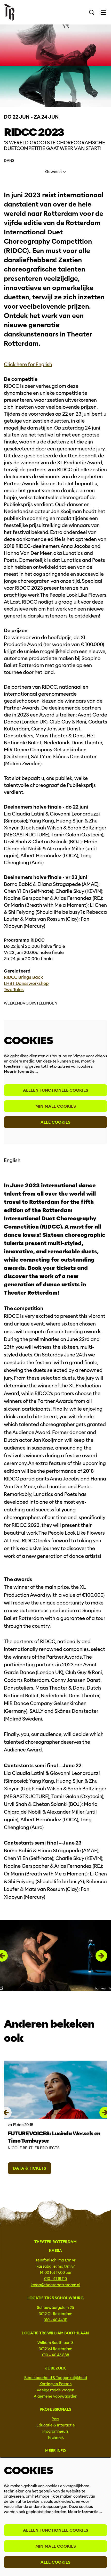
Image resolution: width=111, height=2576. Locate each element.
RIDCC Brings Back (23, 977)
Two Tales (14, 990)
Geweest (54, 172)
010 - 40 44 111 (55, 2320)
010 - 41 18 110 (55, 2279)
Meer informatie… (21, 1072)
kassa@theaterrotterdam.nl (55, 2285)
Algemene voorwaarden (56, 2396)
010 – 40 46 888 (56, 2355)
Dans (9, 161)
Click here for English (28, 364)
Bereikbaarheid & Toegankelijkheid (56, 2378)
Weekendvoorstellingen (31, 1003)
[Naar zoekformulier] (92, 12)
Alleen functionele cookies (56, 1090)
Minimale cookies (56, 1106)
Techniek (56, 2438)
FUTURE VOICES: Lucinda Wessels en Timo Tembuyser (54, 2137)
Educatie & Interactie (56, 2425)
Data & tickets (30, 2168)
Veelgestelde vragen (55, 2390)
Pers (55, 2419)
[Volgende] (101, 1956)
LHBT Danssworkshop (26, 984)
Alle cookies (55, 1122)
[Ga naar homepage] (9, 12)
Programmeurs (55, 2431)
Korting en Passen (56, 2384)
